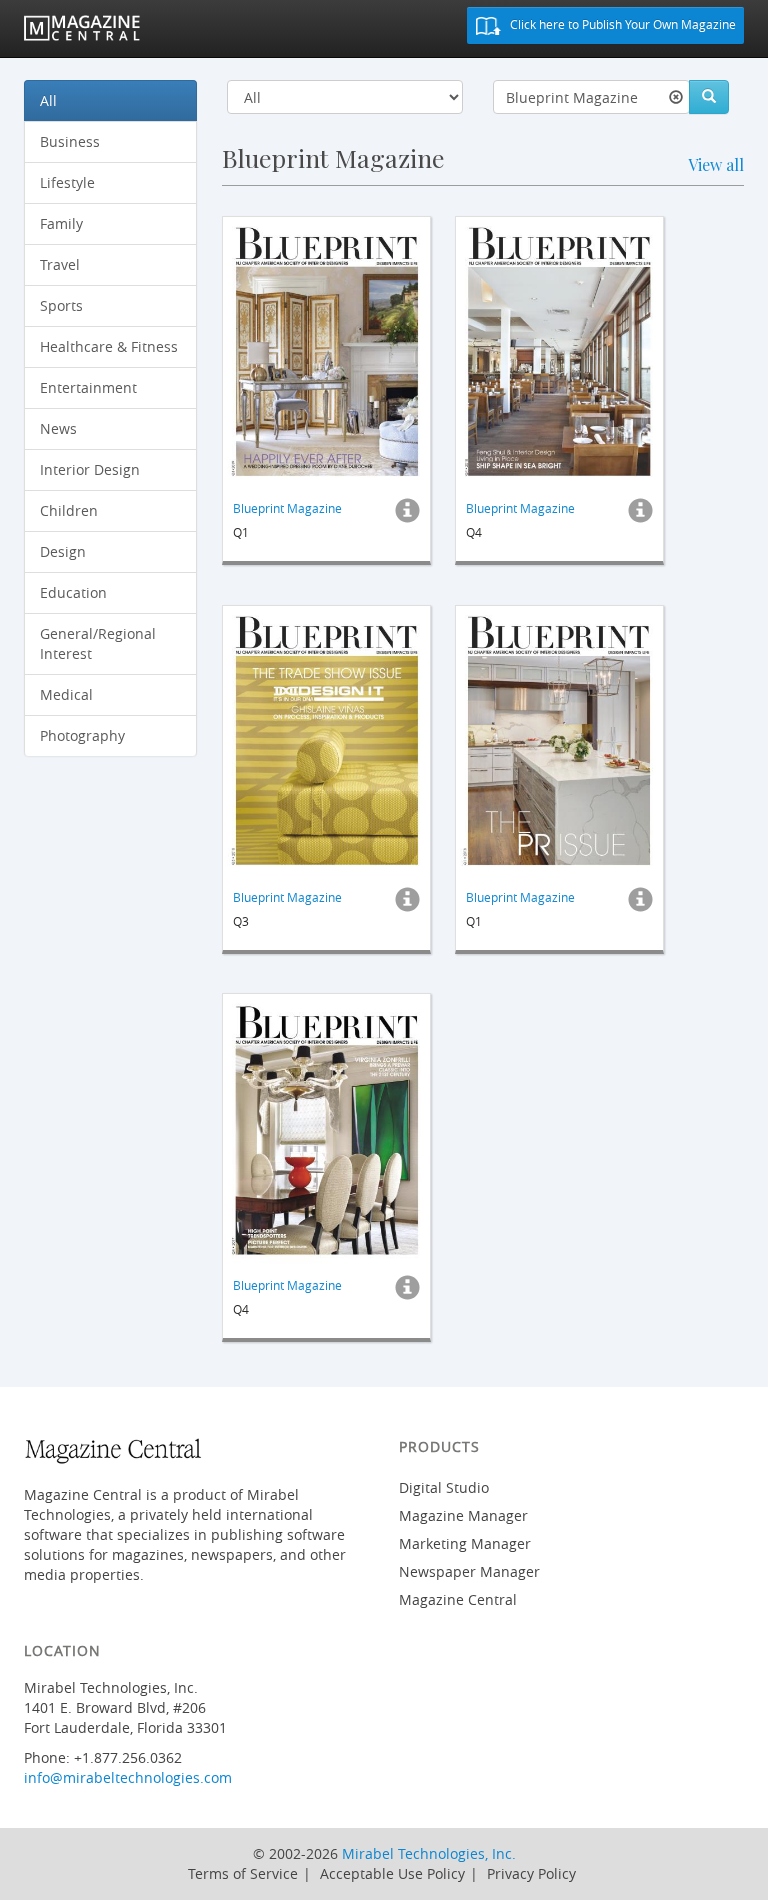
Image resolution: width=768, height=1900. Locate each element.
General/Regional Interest (98, 643)
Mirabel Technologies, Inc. (429, 1853)
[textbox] (591, 97)
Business (70, 141)
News (58, 428)
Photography (82, 735)
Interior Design (90, 469)
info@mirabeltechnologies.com (128, 1777)
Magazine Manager (463, 1515)
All (48, 100)
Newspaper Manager (469, 1571)
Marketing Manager (465, 1543)
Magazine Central (458, 1599)
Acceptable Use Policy (392, 1873)
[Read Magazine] (326, 352)
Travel (60, 264)
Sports (61, 305)
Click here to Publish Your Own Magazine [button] (621, 24)
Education (73, 592)
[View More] (407, 516)
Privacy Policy (531, 1873)
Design (63, 551)
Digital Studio (444, 1487)
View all (716, 164)
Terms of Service (243, 1873)
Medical (66, 694)
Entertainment (88, 387)
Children (69, 510)
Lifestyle (67, 182)
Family (61, 223)
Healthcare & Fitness (109, 346)
